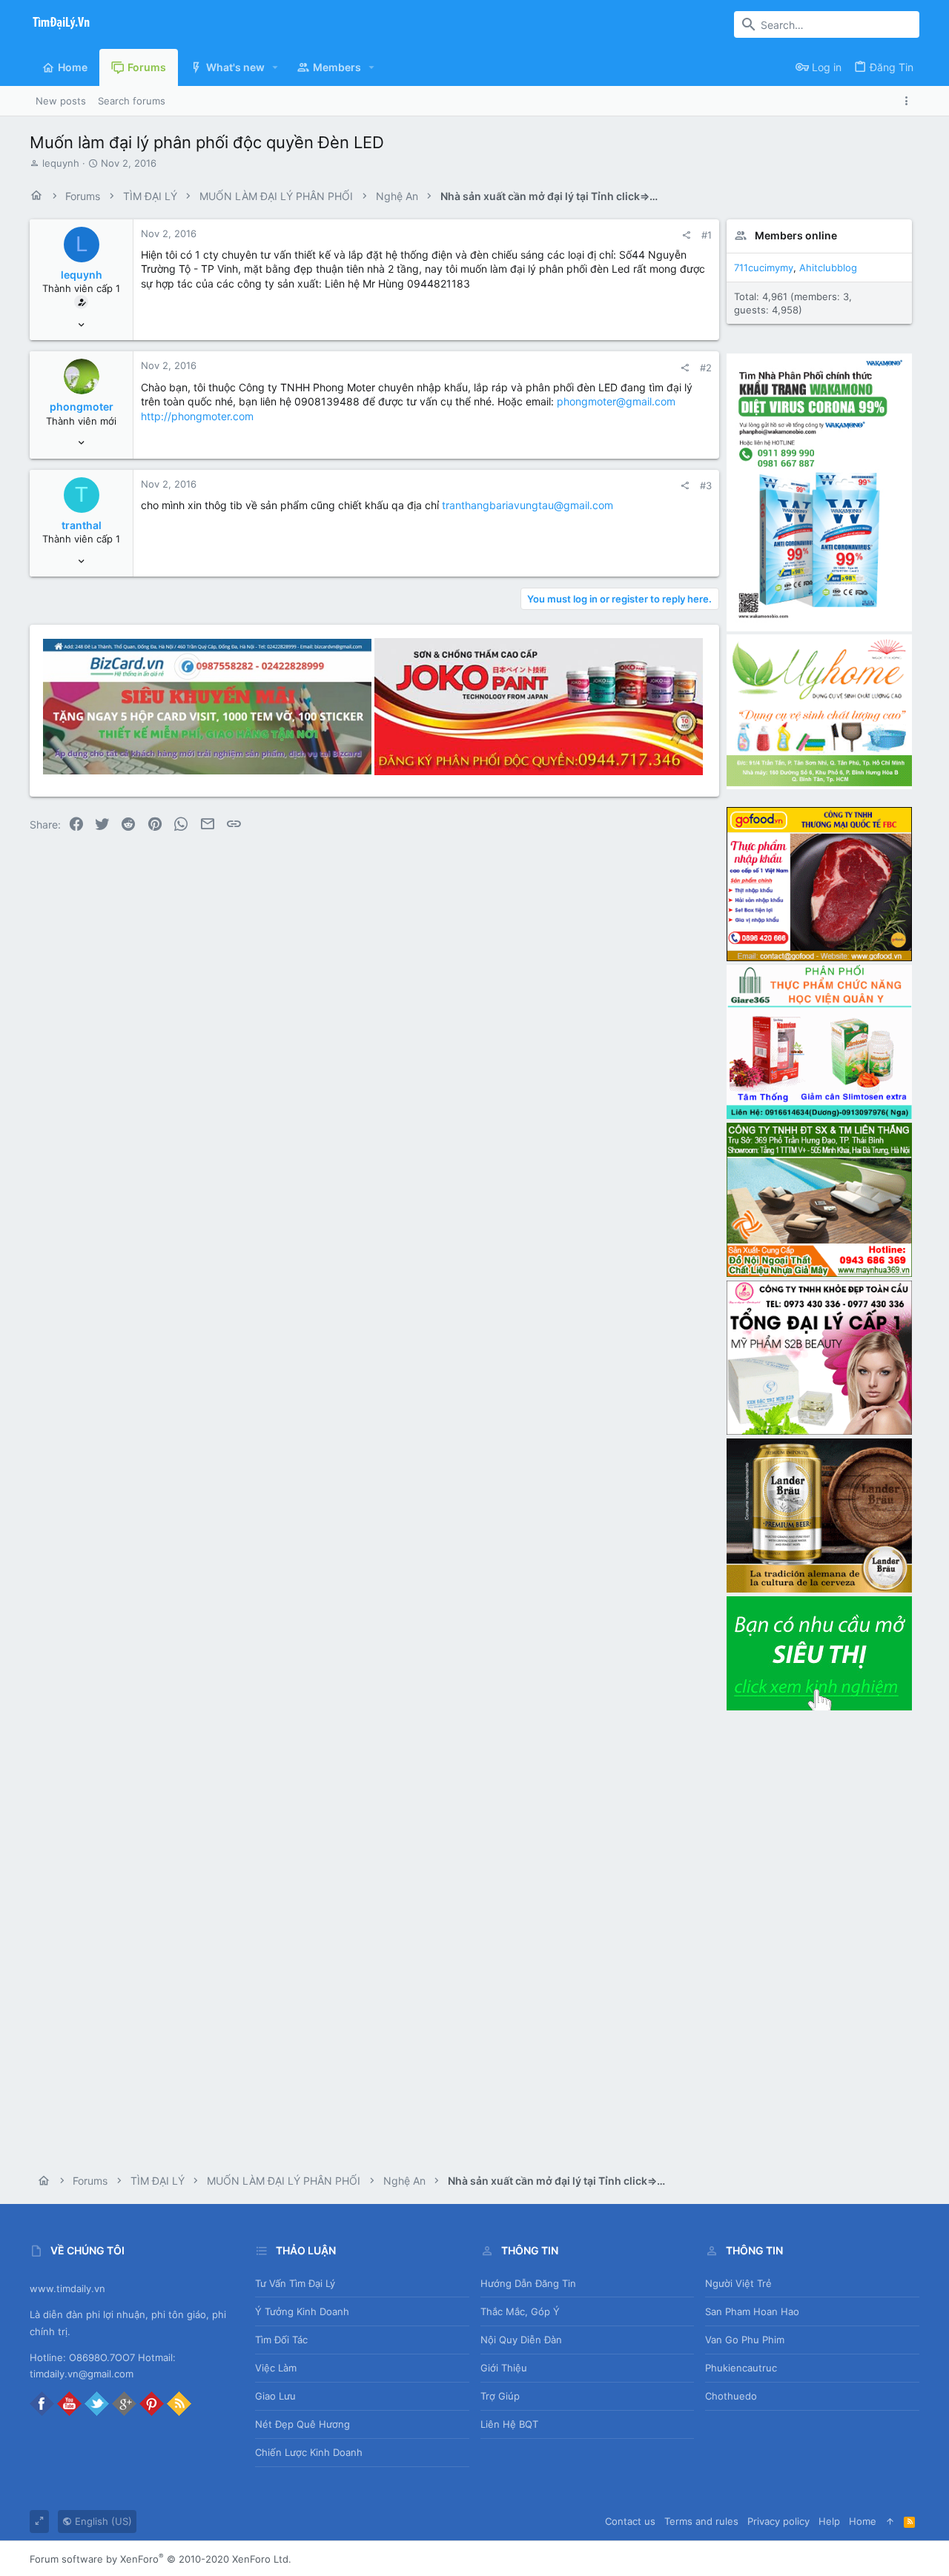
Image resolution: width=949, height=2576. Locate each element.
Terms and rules (701, 2521)
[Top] (890, 2521)
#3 (706, 485)
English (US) (102, 2521)
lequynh (61, 163)
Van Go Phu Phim (745, 2340)
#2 (706, 368)
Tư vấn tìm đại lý (295, 2283)
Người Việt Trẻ (738, 2283)
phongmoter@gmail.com (616, 401)
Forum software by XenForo (161, 2559)
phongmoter (82, 406)
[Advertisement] (819, 1936)
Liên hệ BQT (509, 2424)
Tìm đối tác (281, 2340)
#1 (707, 235)
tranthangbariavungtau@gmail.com (528, 505)
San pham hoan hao (752, 2311)
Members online (796, 235)
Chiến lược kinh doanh (309, 2452)
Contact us (630, 2521)
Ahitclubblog (828, 268)
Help (829, 2521)
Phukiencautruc (741, 2368)
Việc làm (276, 2368)
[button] (275, 67)
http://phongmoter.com (197, 416)
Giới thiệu (504, 2368)
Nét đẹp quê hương (302, 2424)
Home (863, 2521)
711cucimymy (764, 268)
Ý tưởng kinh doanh (302, 2311)
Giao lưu (275, 2396)
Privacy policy (778, 2521)
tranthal (82, 525)
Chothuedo (731, 2396)
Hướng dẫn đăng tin (528, 2283)
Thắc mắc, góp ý (520, 2311)
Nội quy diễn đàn (521, 2340)
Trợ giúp (500, 2396)
